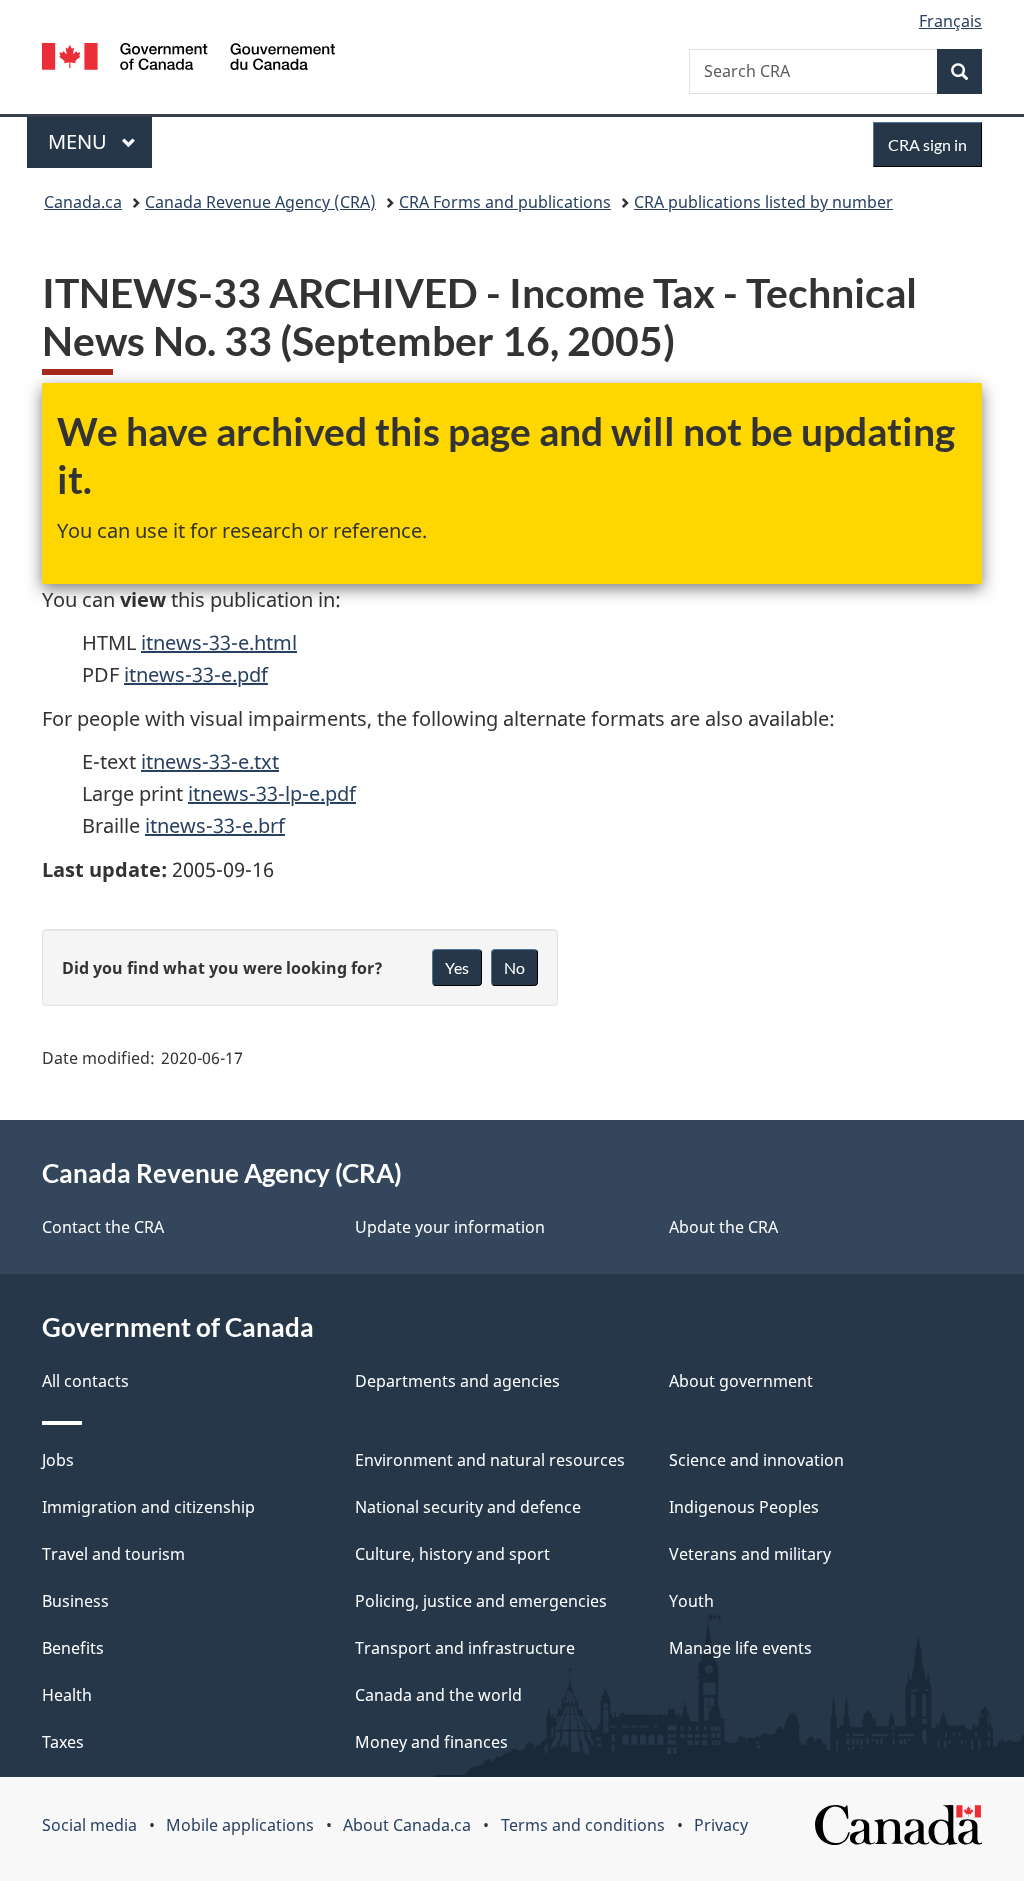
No (514, 967)
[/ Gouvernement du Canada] (188, 59)
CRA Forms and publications (505, 202)
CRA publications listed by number (763, 202)
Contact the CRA (103, 1227)
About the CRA (723, 1227)
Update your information (450, 1227)
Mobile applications (240, 1825)
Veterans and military (750, 1554)
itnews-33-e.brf (215, 825)
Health (67, 1695)
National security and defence (468, 1507)
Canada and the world (438, 1695)
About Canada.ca (407, 1825)
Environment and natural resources (490, 1460)
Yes (457, 967)
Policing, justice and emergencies (481, 1601)
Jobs (58, 1460)
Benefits (73, 1648)
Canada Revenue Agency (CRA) (260, 202)
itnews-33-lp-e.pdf (272, 793)
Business (75, 1601)
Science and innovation (756, 1460)
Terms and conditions (583, 1825)
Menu (80, 141)
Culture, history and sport (452, 1554)
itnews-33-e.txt (210, 761)
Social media (89, 1825)
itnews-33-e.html (219, 642)
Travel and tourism (113, 1554)
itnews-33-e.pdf (196, 674)
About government (741, 1381)
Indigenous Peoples (744, 1507)
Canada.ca (83, 202)
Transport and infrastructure (465, 1648)
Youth (691, 1601)
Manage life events (740, 1648)
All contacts (85, 1381)
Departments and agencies (457, 1381)
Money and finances (431, 1742)
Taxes (63, 1742)
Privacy (721, 1825)
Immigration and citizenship (148, 1507)
